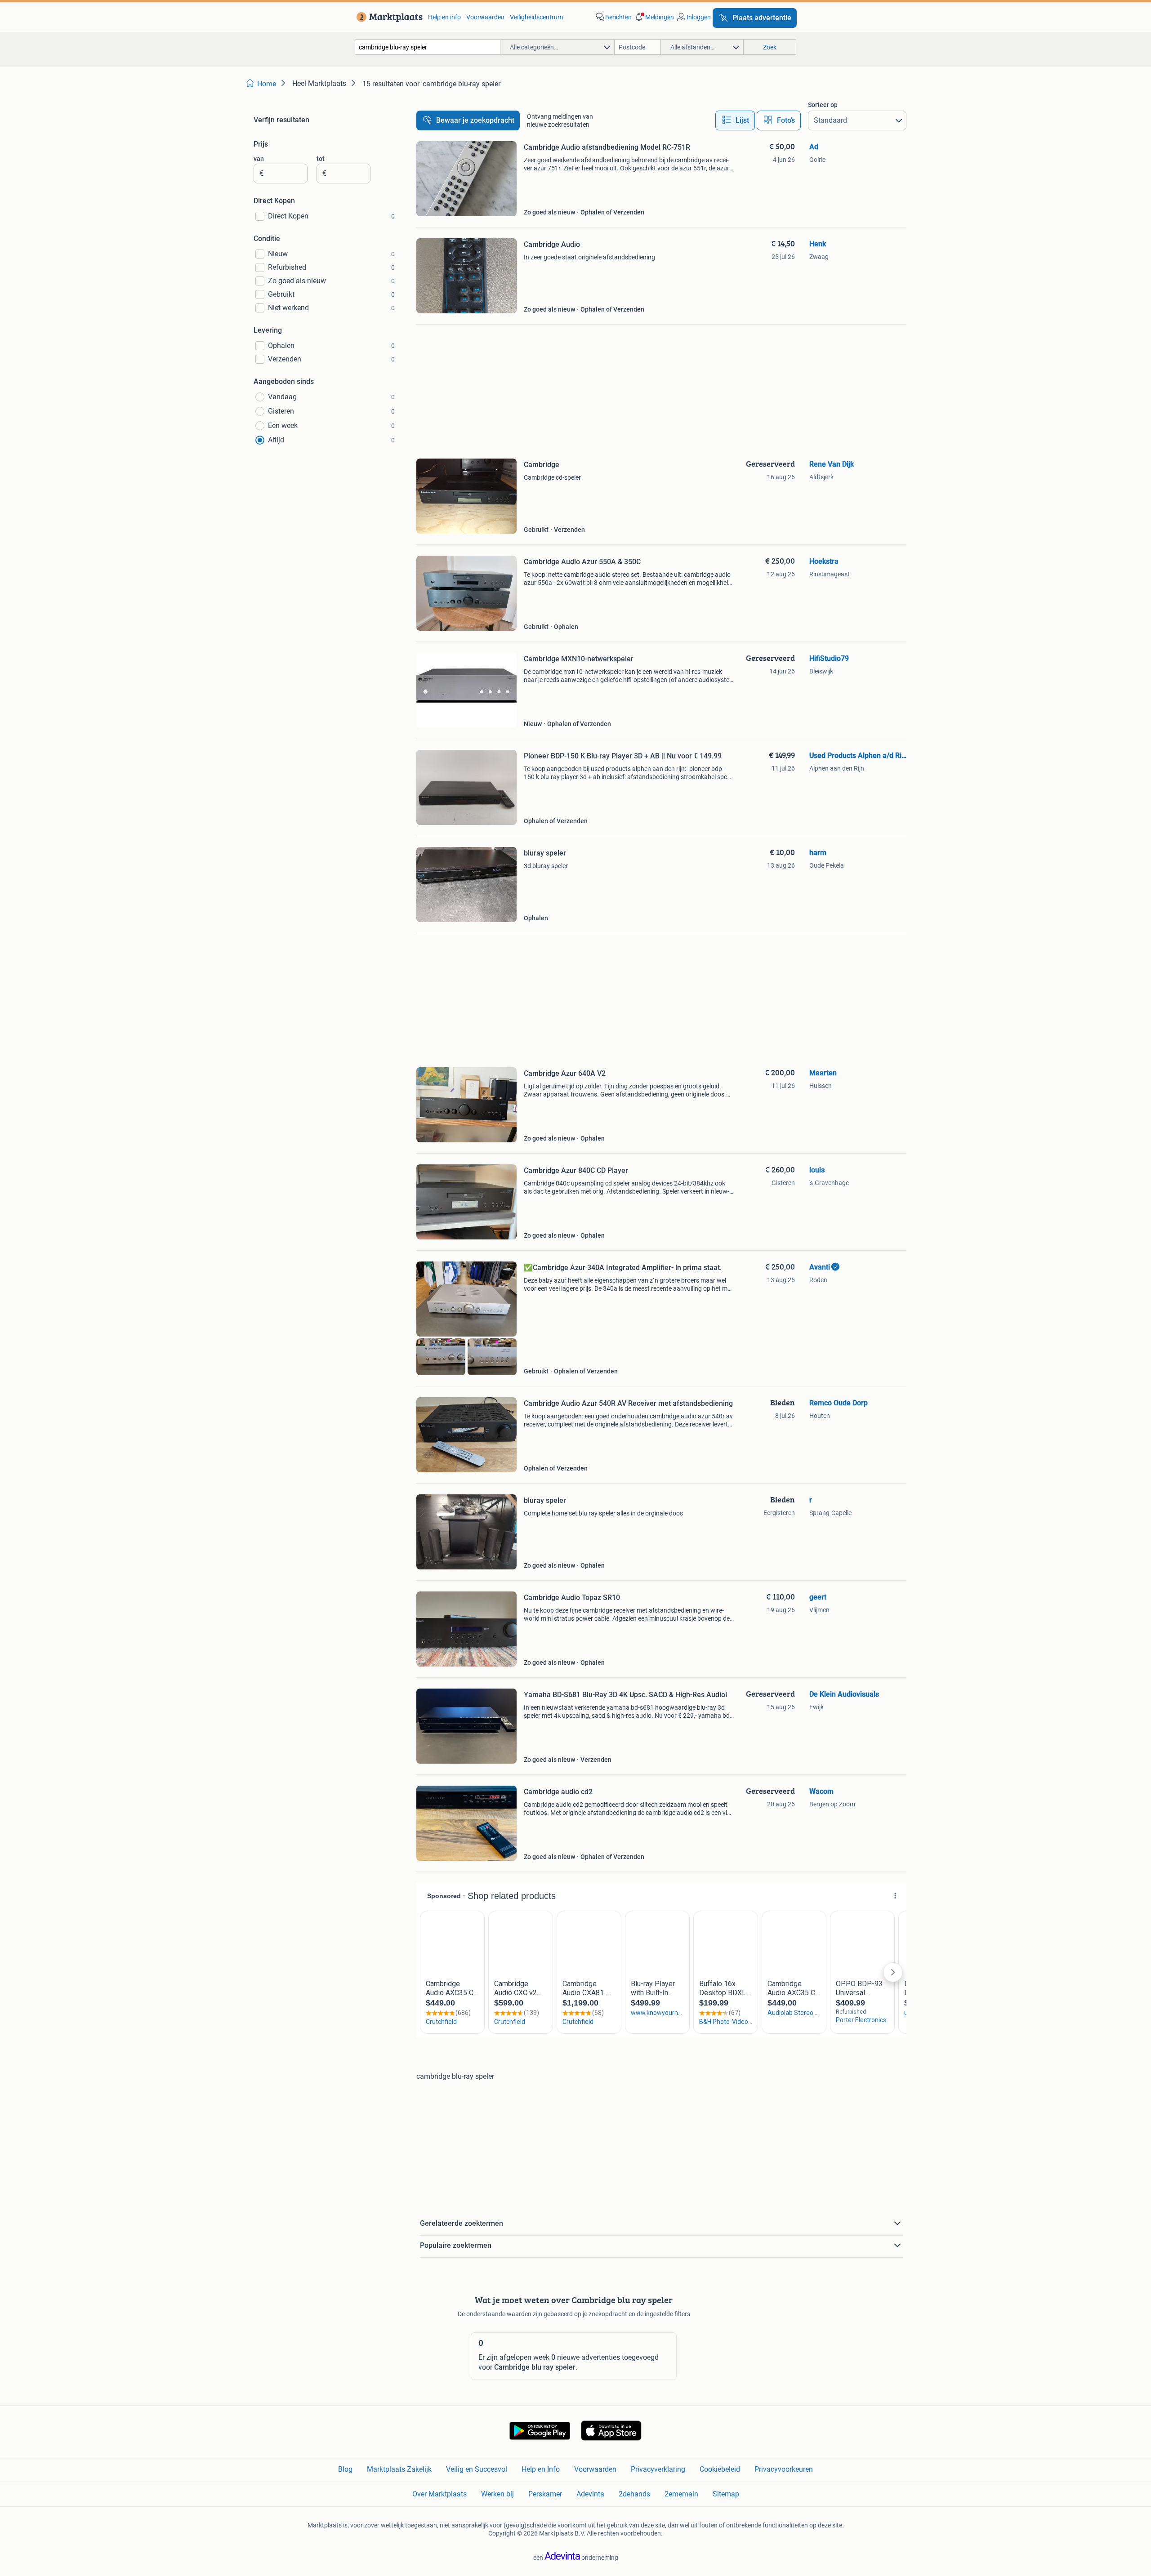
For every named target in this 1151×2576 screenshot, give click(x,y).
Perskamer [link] (545, 2494)
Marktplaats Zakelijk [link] (399, 2469)
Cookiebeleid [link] (720, 2469)
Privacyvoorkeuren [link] (784, 2469)
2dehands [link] (634, 2494)
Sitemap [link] (726, 2494)
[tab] (735, 120)
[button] (654, 17)
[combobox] (428, 47)
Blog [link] (345, 2469)
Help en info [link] (444, 17)
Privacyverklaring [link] (658, 2469)
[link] (388, 17)
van (259, 159)
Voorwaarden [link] (485, 17)
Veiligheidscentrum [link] (536, 17)
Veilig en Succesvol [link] (477, 2469)
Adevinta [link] (590, 2494)
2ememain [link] (681, 2494)
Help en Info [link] (541, 2469)
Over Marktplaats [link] (439, 2494)
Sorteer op (823, 105)
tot (321, 159)
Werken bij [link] (497, 2494)
